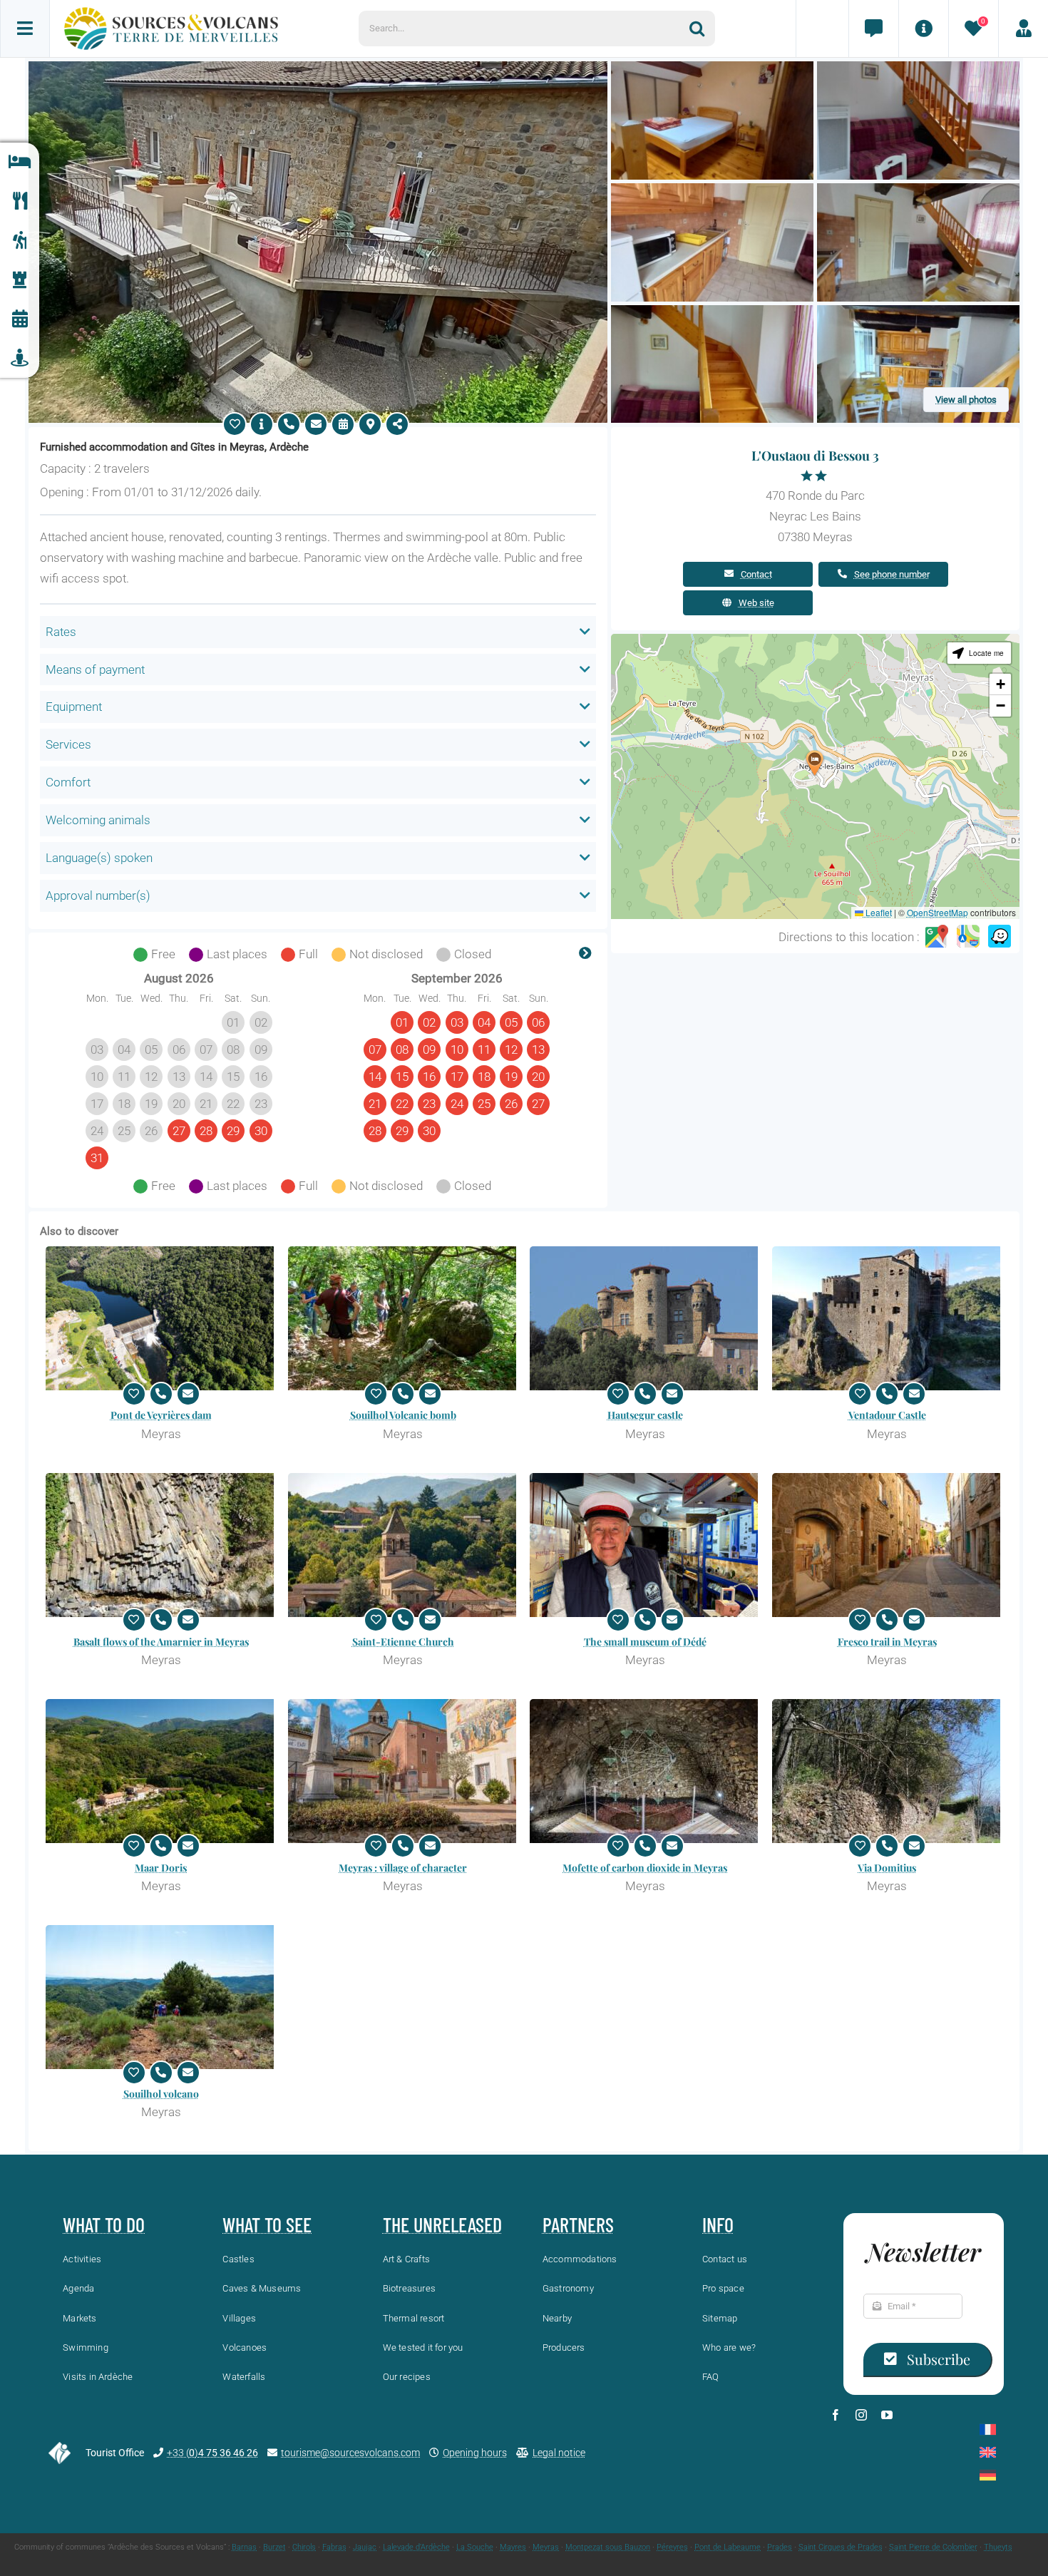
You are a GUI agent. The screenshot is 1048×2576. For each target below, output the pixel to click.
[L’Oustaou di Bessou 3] (318, 67)
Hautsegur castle (645, 1415)
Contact (756, 574)
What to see (267, 2225)
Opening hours (475, 2453)
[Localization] (370, 424)
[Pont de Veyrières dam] (161, 1318)
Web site (756, 603)
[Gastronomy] (20, 201)
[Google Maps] (937, 937)
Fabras (334, 2547)
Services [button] (68, 744)
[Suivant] (585, 955)
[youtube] (887, 2415)
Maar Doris (161, 1868)
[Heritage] (20, 280)
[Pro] (1023, 29)
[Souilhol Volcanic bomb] (404, 1318)
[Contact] (873, 29)
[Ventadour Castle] (888, 1318)
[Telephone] (289, 424)
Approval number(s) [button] (98, 896)
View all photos (966, 400)
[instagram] (861, 2415)
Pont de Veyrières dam (161, 1415)
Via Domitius (887, 1868)
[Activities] (20, 241)
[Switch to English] (988, 2452)
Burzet (274, 2547)
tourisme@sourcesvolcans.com (350, 2453)
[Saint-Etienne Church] (404, 1545)
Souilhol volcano (161, 2094)
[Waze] (1000, 937)
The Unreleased (442, 2225)
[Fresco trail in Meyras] (888, 1545)
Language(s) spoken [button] (99, 858)
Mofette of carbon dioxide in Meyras (645, 1868)
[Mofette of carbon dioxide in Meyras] (645, 1771)
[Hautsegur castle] (645, 1318)
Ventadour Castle (887, 1415)
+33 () (212, 2453)
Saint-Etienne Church (403, 1642)
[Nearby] (20, 358)
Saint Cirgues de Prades (841, 2547)
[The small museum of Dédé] (645, 1545)
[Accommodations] (20, 162)
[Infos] (923, 29)
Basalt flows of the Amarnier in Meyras (161, 1642)
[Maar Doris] (161, 1771)
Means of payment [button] (95, 669)
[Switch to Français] (988, 2429)
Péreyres (672, 2547)
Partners (578, 2225)
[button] (815, 763)
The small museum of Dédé (645, 1642)
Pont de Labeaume (728, 2547)
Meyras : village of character (403, 1868)
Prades (780, 2547)
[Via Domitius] (888, 1771)
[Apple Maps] (968, 937)
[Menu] (25, 29)
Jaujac (365, 2547)
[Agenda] (20, 319)
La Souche (475, 2547)
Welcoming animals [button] (98, 820)
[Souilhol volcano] (161, 1997)
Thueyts (998, 2547)
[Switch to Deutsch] (988, 2475)
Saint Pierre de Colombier (933, 2547)
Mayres (513, 2547)
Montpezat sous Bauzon (608, 2547)
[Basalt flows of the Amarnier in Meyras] (161, 1545)
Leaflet (878, 912)
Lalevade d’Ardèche (416, 2547)
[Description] (262, 424)
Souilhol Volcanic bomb (403, 1415)
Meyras (546, 2547)
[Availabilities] (343, 424)
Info (718, 2225)
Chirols (304, 2547)
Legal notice (559, 2453)
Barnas (244, 2547)
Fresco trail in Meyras (887, 1642)
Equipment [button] (74, 707)
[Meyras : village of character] (404, 1771)
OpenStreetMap (937, 912)
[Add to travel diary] (235, 424)
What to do (104, 2225)
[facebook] (836, 2415)
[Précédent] (51, 955)
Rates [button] (61, 632)
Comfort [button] (68, 782)
